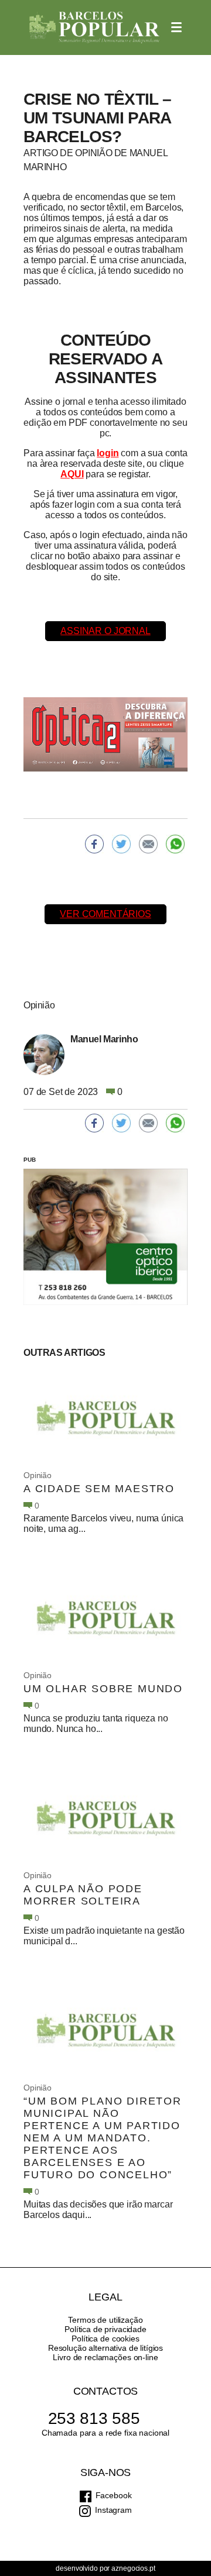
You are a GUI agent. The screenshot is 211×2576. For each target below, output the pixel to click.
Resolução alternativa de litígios (105, 2348)
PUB (30, 1160)
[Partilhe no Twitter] (121, 844)
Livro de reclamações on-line (105, 2357)
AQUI (72, 474)
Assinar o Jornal (105, 631)
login (108, 453)
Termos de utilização (105, 2320)
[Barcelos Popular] (94, 27)
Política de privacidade (105, 2329)
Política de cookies (105, 2339)
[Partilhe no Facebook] (94, 844)
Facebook (114, 2495)
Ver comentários (105, 914)
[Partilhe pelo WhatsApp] (175, 844)
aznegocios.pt (133, 2568)
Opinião (38, 1475)
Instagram (113, 2510)
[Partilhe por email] (148, 844)
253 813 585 (94, 2418)
